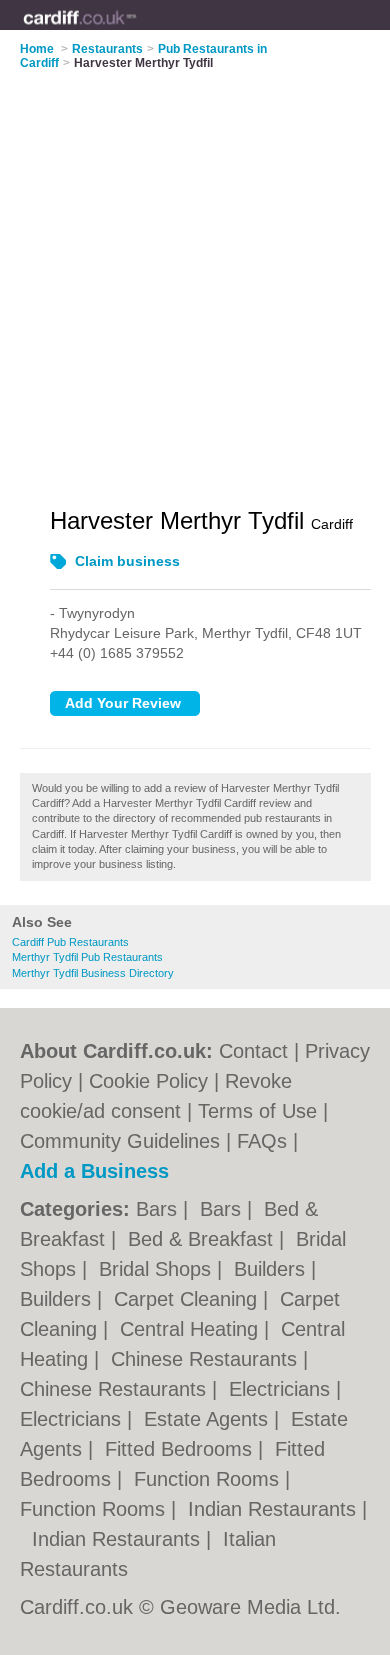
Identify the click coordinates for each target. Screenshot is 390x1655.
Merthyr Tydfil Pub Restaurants (87, 957)
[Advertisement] (195, 276)
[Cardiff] (136, 31)
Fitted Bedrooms (181, 1449)
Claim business (127, 561)
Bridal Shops (158, 1269)
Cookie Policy (148, 1081)
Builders (272, 1269)
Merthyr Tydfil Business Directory (93, 973)
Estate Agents (209, 1419)
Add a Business (94, 1171)
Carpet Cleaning (188, 1299)
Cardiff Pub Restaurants (70, 942)
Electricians (282, 1389)
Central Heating (192, 1329)
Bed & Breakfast (203, 1239)
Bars (159, 1209)
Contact (253, 1051)
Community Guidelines (120, 1141)
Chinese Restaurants (207, 1359)
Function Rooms (209, 1479)
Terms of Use (257, 1111)
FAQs (262, 1141)
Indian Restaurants (275, 1509)
